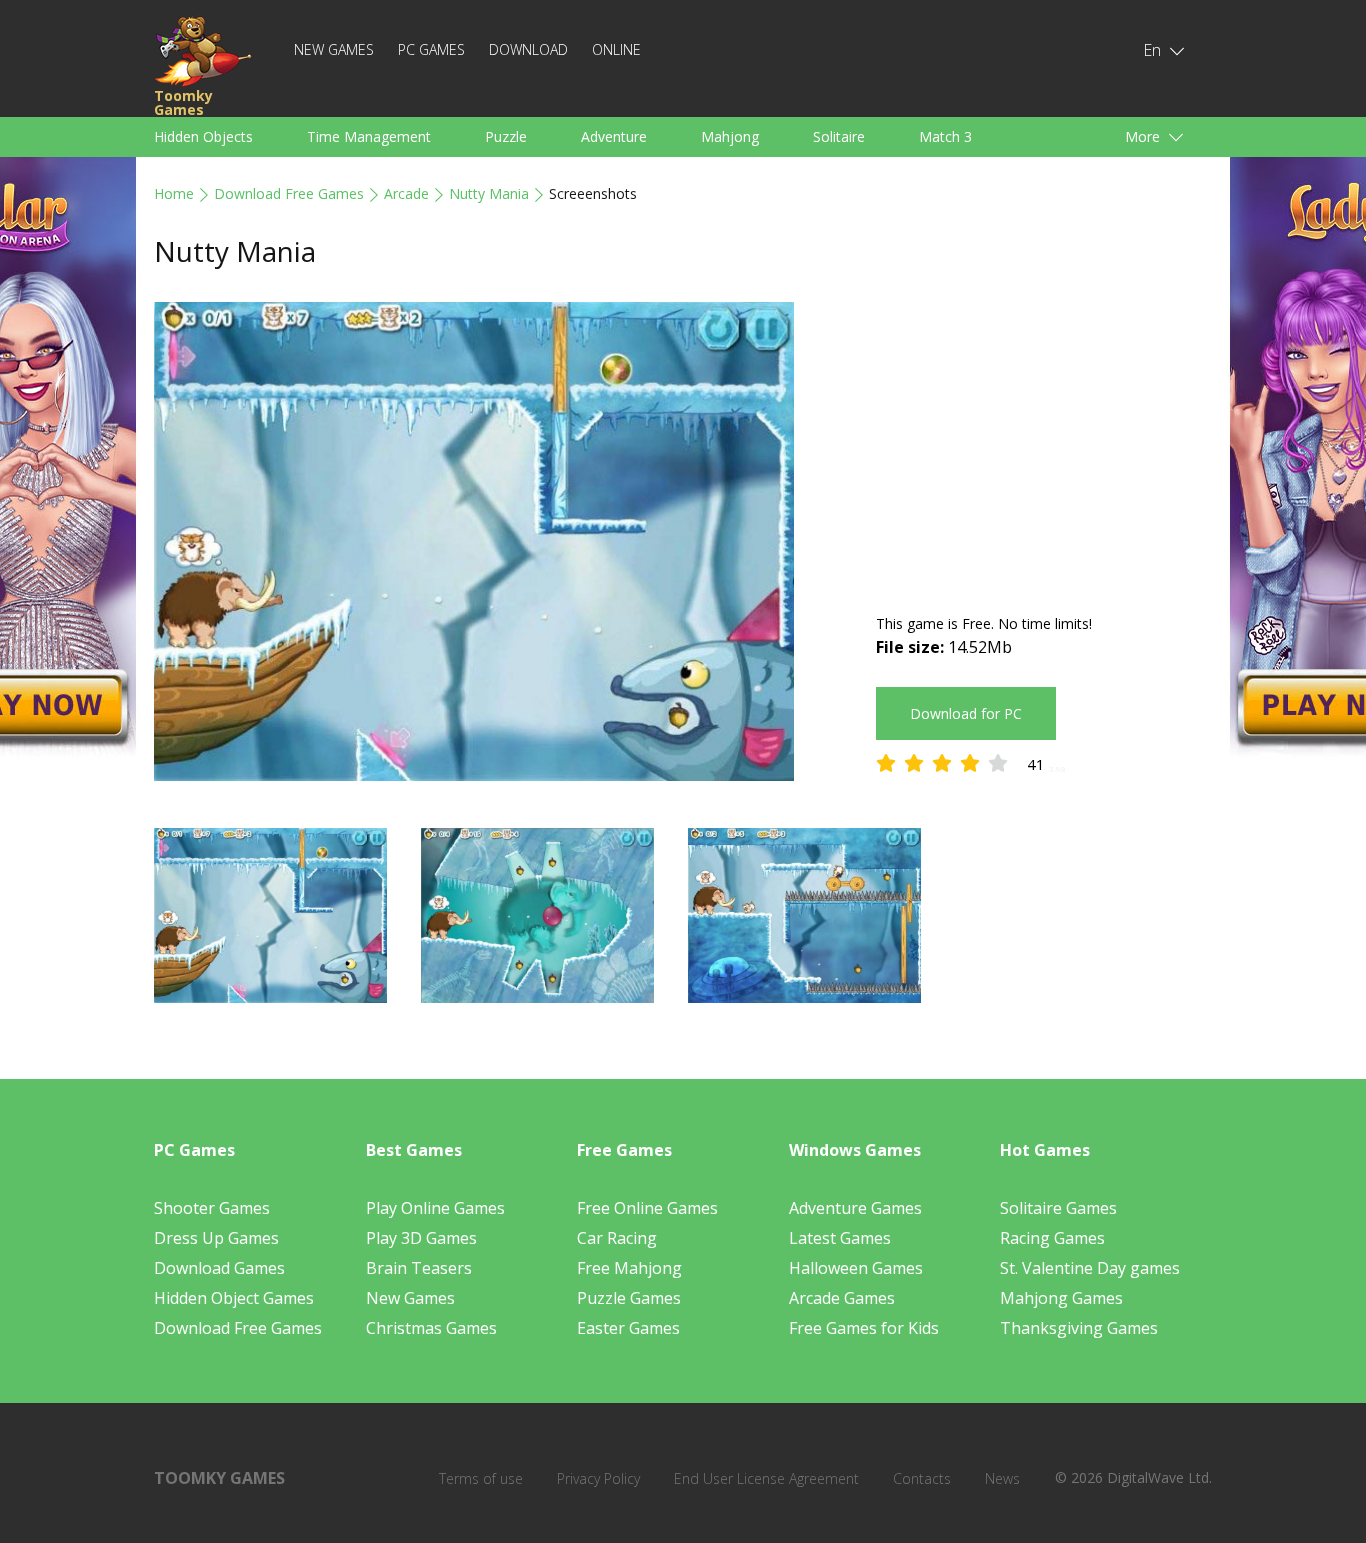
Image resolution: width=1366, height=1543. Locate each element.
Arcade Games (842, 1298)
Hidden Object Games (234, 1298)
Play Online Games (435, 1208)
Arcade (406, 193)
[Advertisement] (1044, 442)
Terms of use (481, 1478)
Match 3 (945, 136)
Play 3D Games (421, 1238)
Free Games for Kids (864, 1328)
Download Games (219, 1268)
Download (528, 49)
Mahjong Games (1061, 1298)
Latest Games (840, 1238)
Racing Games (1052, 1238)
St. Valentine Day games (1090, 1268)
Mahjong (730, 136)
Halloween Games (856, 1268)
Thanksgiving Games (1079, 1328)
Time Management (369, 136)
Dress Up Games (216, 1238)
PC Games (431, 49)
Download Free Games (289, 193)
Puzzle (506, 136)
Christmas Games (431, 1328)
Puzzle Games (629, 1298)
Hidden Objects (203, 136)
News (1002, 1478)
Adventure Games (855, 1208)
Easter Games (628, 1328)
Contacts (922, 1478)
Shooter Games (212, 1208)
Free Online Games (647, 1208)
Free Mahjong (629, 1268)
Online (616, 49)
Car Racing (617, 1238)
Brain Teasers (419, 1268)
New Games (334, 49)
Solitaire (839, 136)
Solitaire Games (1058, 1208)
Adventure (614, 136)
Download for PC (966, 713)
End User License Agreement (766, 1478)
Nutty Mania (489, 193)
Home (174, 193)
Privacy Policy (598, 1478)
